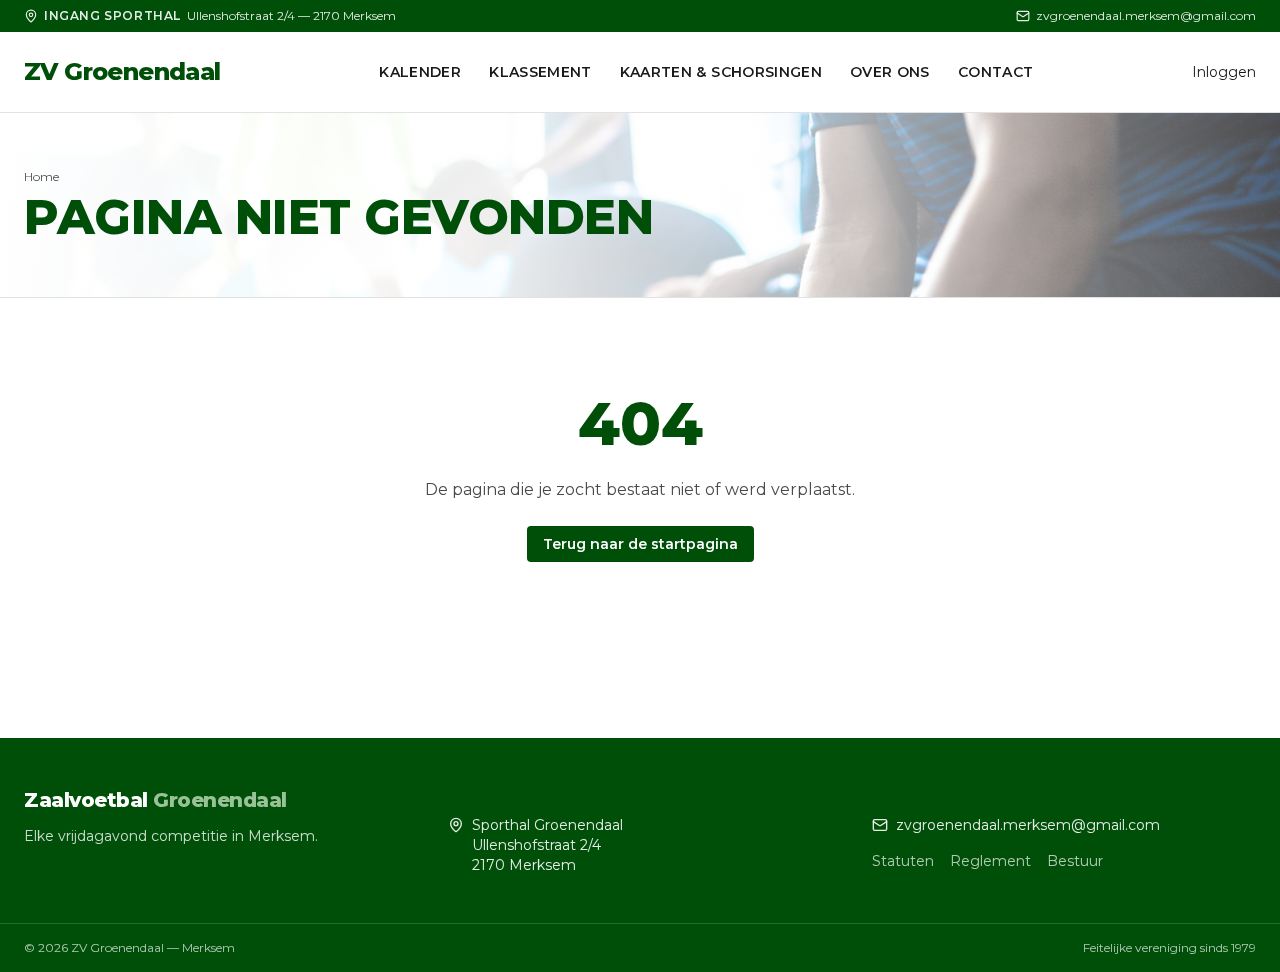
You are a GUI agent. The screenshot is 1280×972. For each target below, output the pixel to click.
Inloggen (1224, 72)
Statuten (903, 861)
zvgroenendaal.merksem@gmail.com (1146, 15)
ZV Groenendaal (122, 71)
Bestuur (1075, 861)
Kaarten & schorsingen (721, 72)
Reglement (990, 861)
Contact (995, 72)
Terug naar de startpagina (640, 544)
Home (41, 176)
